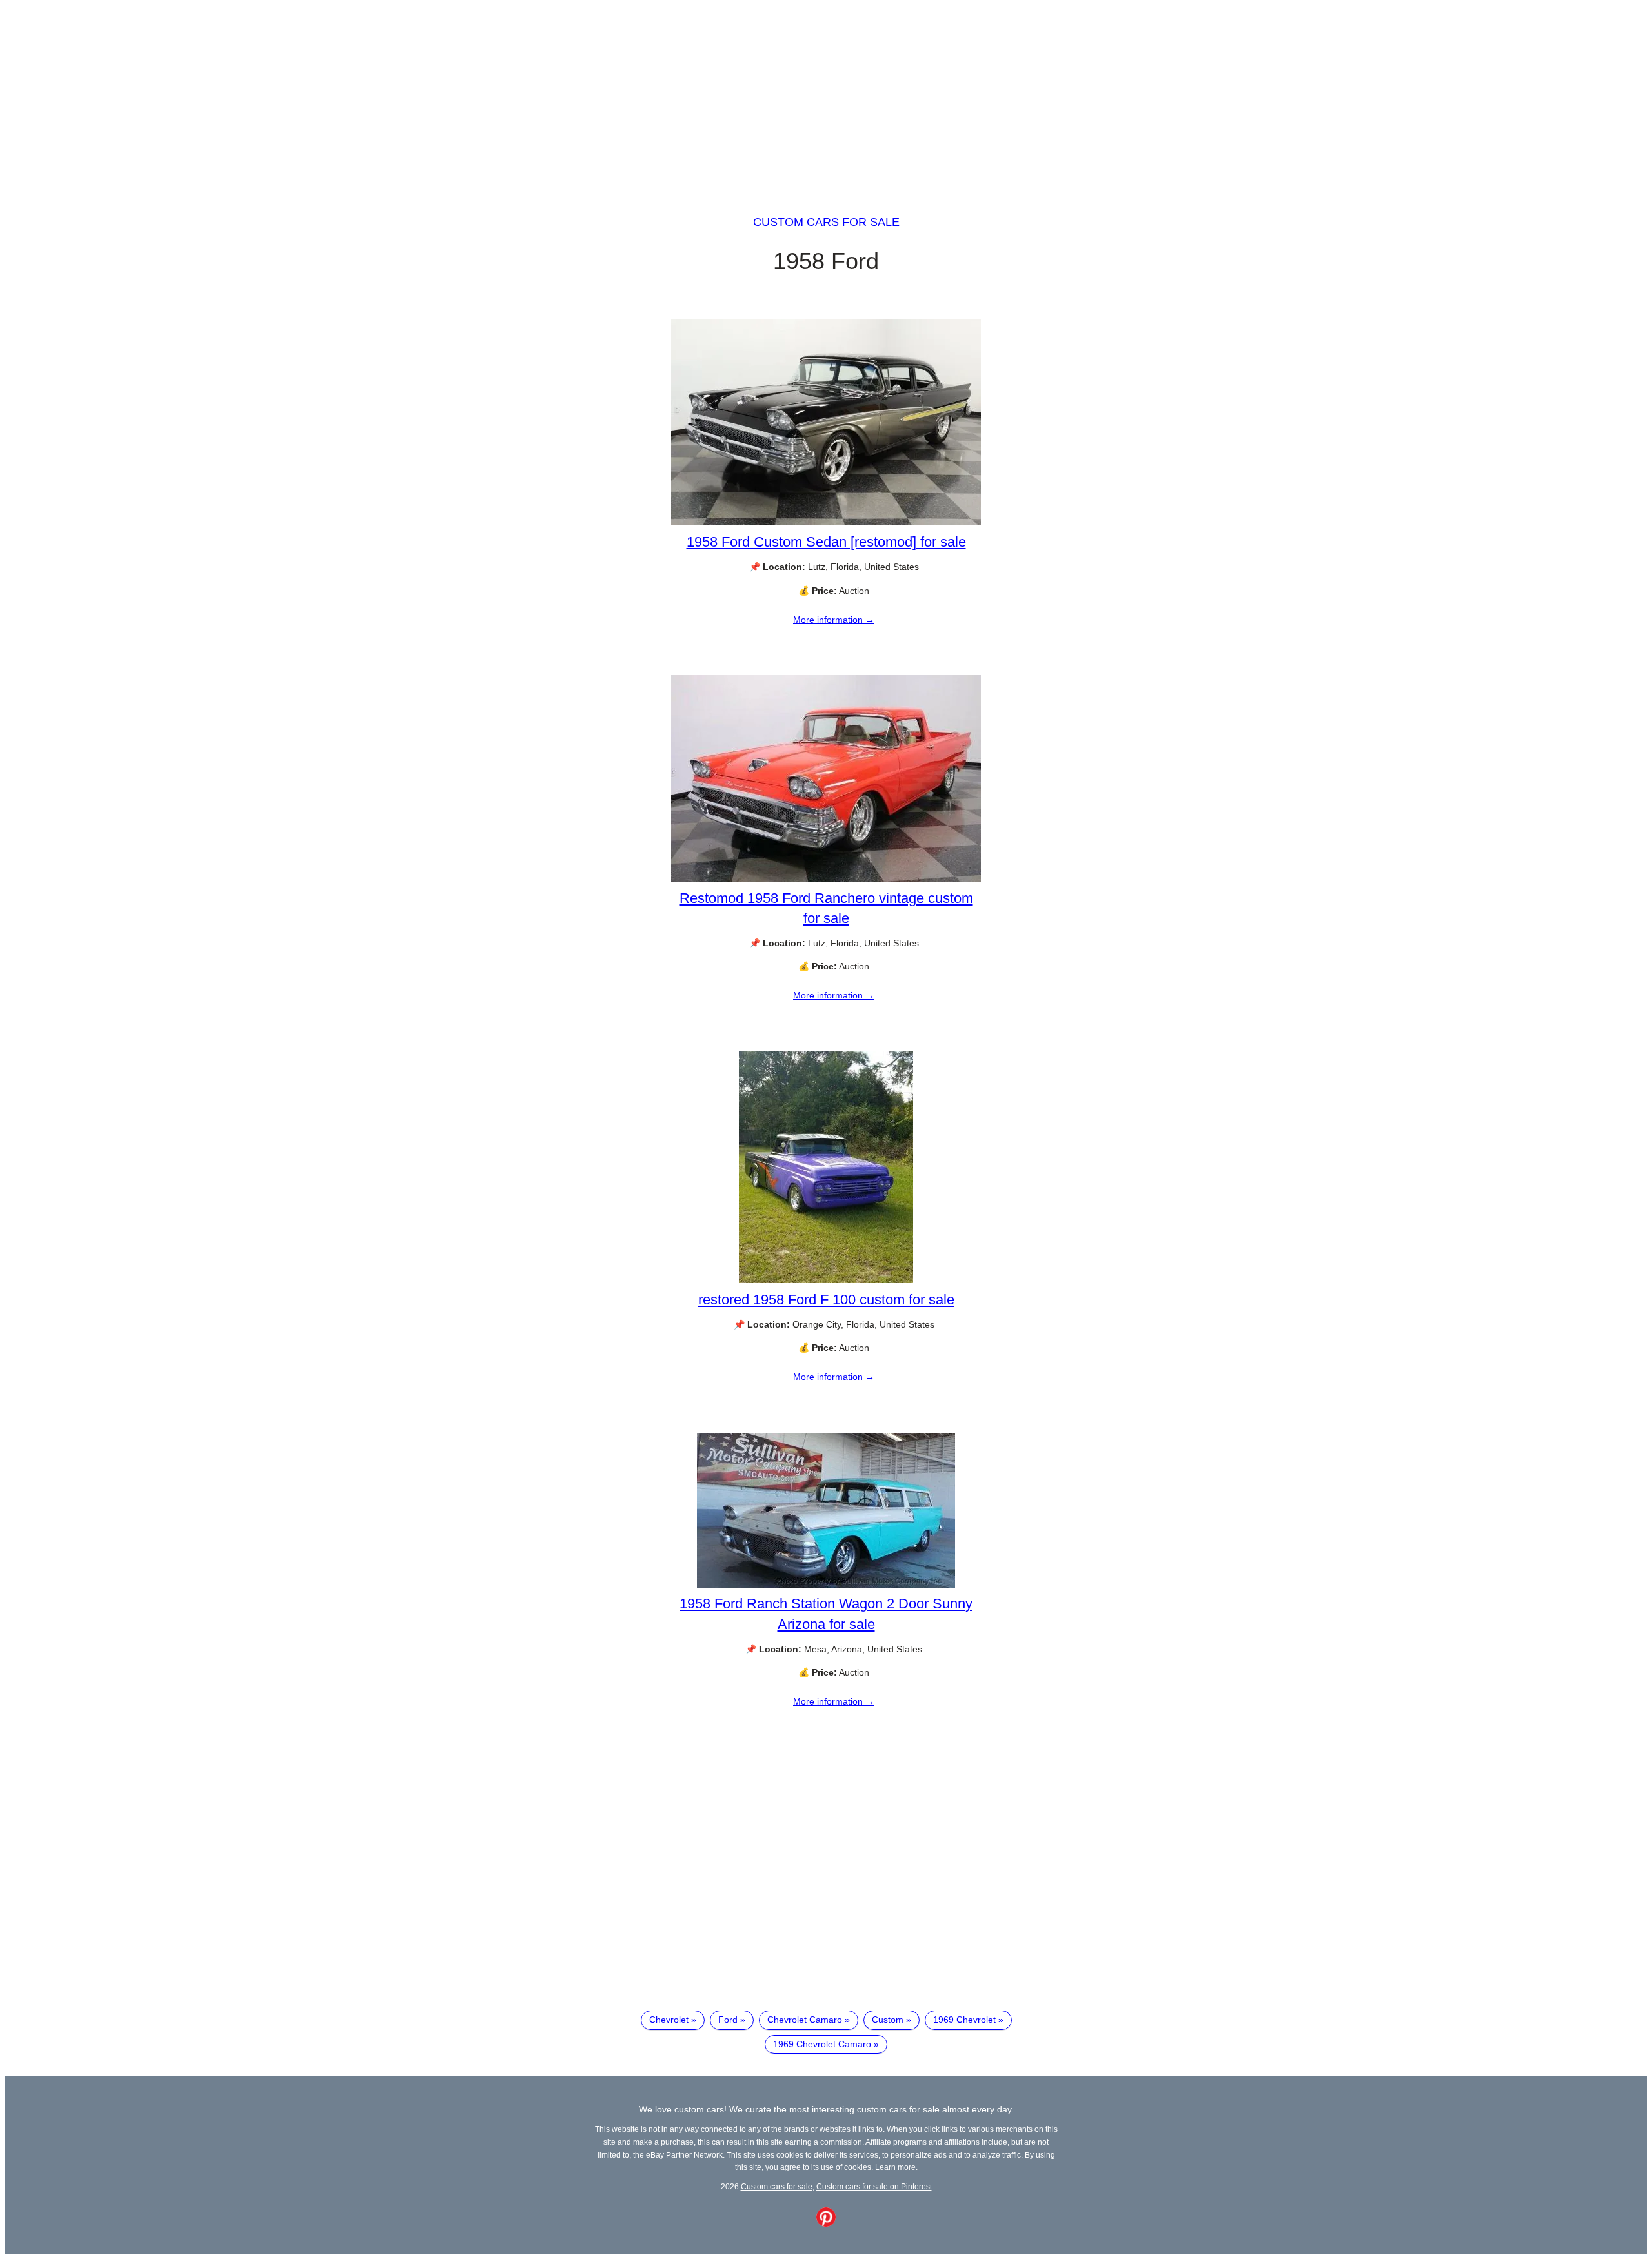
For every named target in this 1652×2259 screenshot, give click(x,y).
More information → (834, 620)
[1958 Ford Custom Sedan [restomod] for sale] (826, 522)
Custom (888, 2020)
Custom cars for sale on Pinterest (874, 2186)
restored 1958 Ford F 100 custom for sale (826, 1300)
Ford (728, 2020)
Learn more (895, 2167)
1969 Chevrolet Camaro (822, 2044)
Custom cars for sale (826, 222)
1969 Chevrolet (964, 2020)
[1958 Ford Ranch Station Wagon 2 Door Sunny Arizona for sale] (826, 1585)
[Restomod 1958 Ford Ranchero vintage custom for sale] (826, 878)
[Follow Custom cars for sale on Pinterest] (826, 2224)
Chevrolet (669, 2020)
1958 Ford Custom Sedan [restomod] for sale (826, 542)
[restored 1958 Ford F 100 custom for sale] (826, 1280)
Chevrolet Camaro (805, 2020)
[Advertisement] (826, 96)
